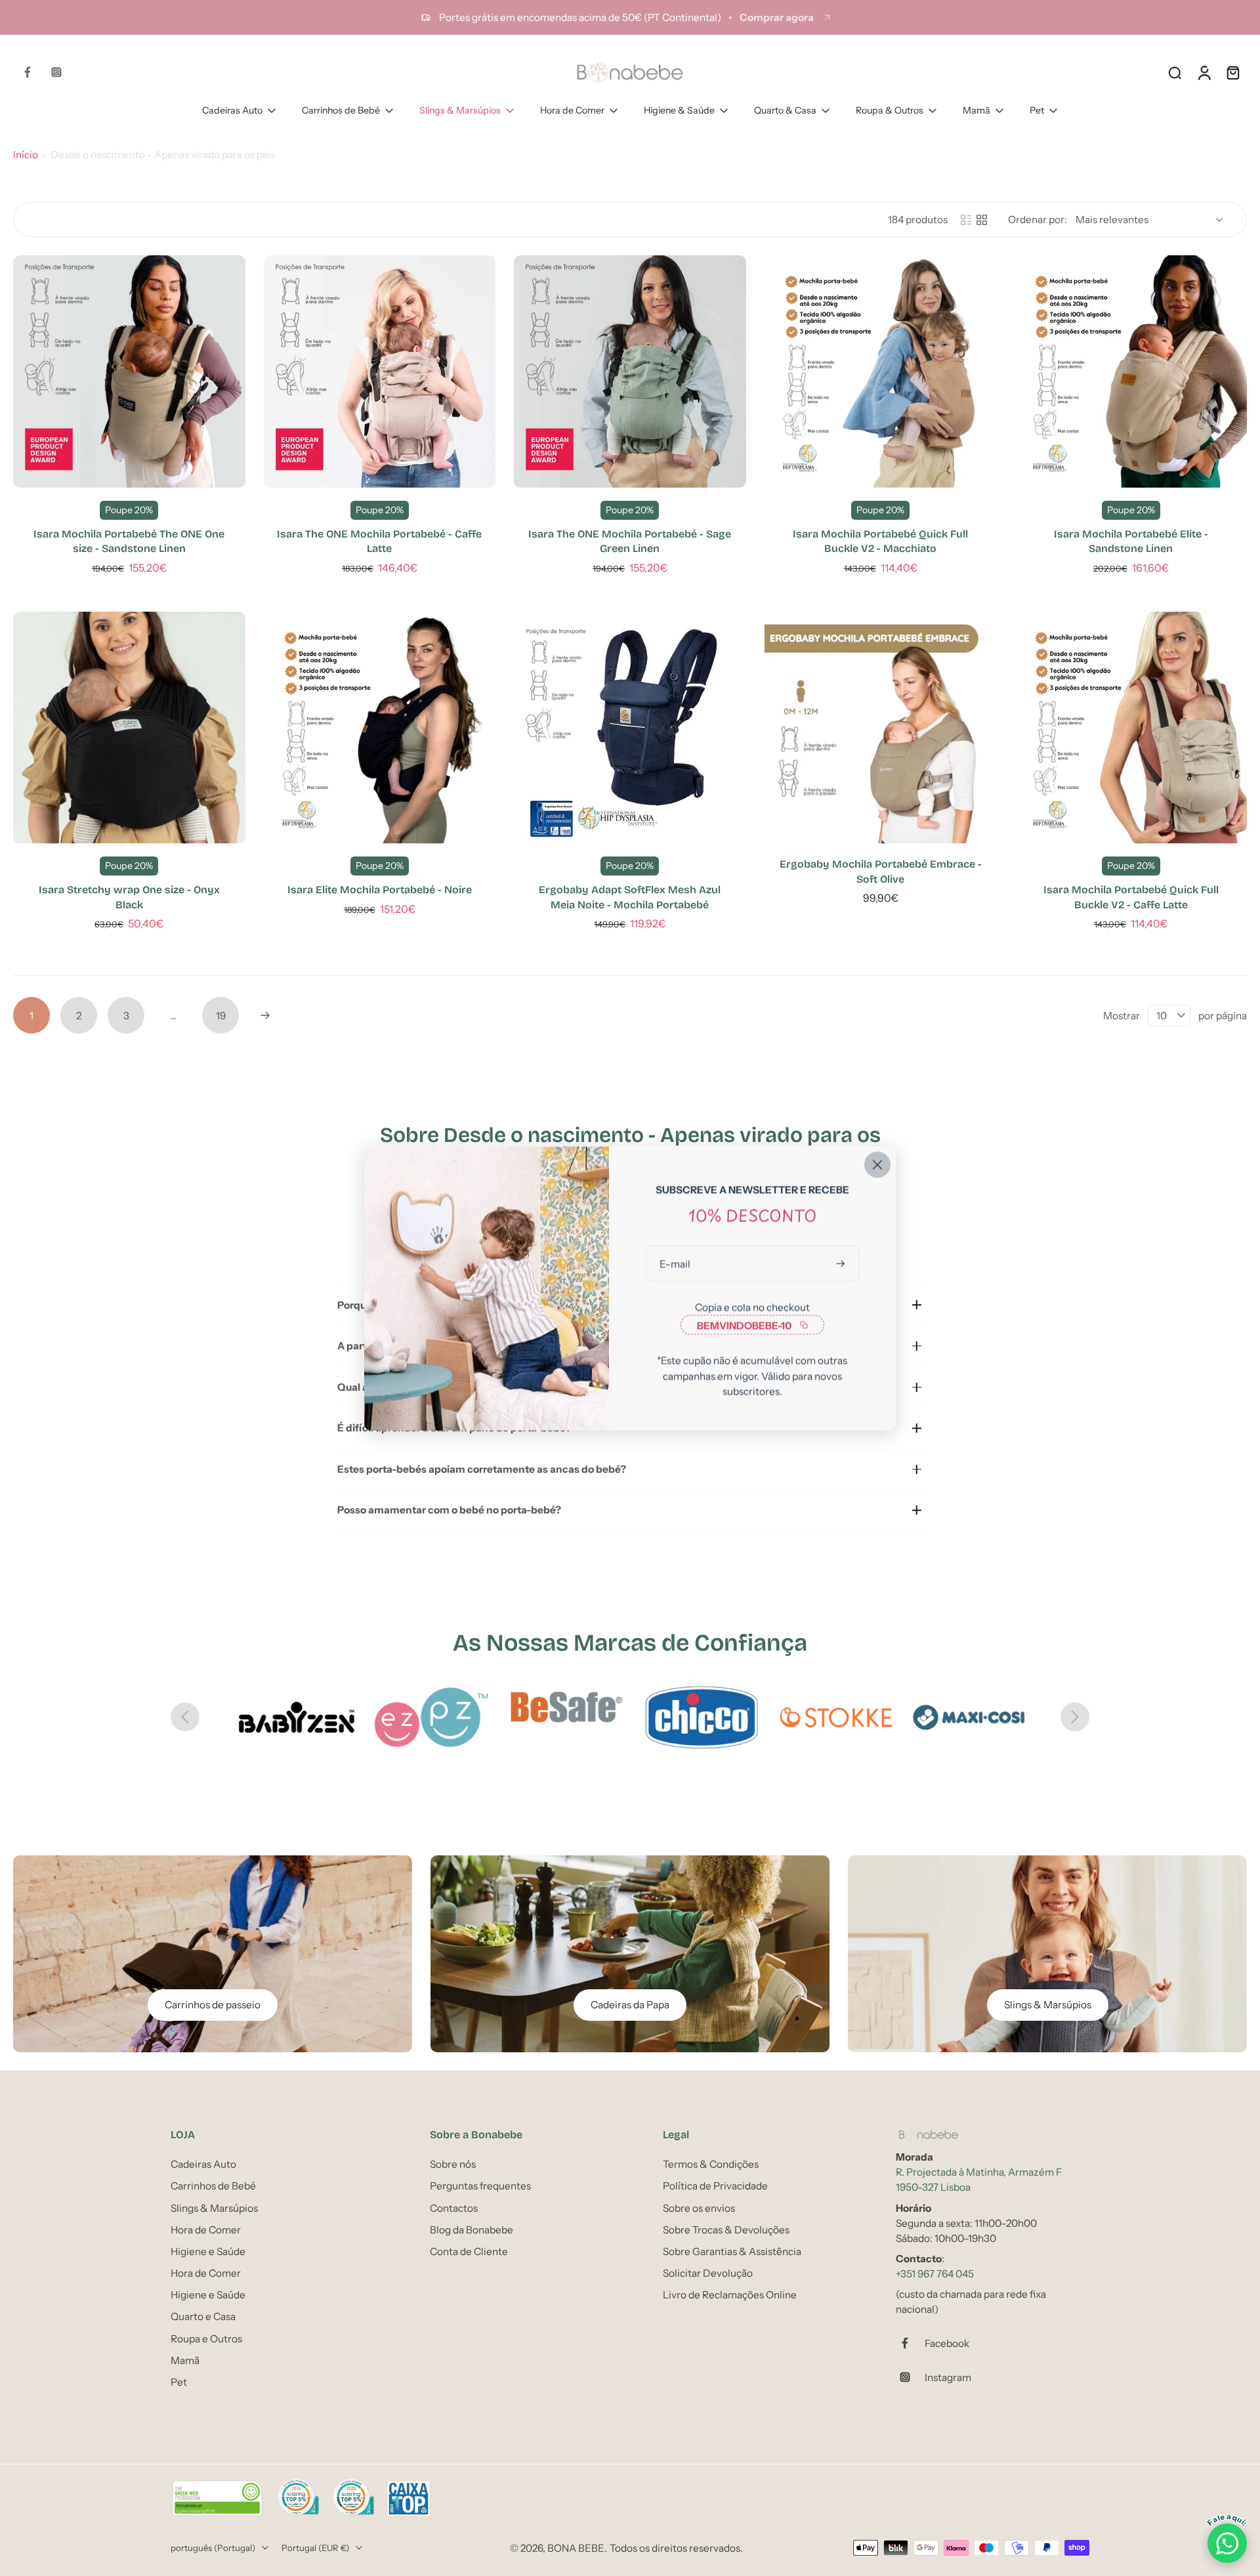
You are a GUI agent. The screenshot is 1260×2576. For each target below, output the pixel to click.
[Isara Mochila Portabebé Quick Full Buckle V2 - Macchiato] (881, 371)
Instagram (948, 2377)
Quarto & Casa (785, 110)
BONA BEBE (576, 2547)
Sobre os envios (699, 2207)
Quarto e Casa (203, 2316)
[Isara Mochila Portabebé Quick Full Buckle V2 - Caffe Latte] (1131, 728)
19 (221, 1016)
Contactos (454, 2207)
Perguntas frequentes (480, 2186)
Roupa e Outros (206, 2338)
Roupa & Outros (890, 110)
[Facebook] (28, 72)
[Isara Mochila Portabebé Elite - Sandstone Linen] (1131, 371)
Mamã (976, 110)
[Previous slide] (185, 1717)
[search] (1175, 72)
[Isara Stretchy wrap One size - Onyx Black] (129, 728)
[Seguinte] (265, 1015)
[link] (293, 1717)
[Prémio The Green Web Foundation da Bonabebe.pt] (217, 2499)
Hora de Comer (572, 110)
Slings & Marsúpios (460, 110)
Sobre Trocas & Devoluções (726, 2229)
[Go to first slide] (1075, 1717)
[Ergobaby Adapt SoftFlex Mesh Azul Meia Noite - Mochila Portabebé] (630, 728)
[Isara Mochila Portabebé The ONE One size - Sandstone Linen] (129, 371)
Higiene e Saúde (208, 2251)
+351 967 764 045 (935, 2274)
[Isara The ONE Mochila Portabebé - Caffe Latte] (380, 371)
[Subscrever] (842, 1263)
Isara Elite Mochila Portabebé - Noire (380, 890)
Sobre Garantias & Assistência (732, 2251)
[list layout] (966, 220)
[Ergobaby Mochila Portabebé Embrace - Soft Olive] (881, 728)
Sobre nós (453, 2164)
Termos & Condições (711, 2164)
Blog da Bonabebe (472, 2229)
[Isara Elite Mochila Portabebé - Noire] (380, 728)
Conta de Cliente (469, 2251)
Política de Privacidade (715, 2186)
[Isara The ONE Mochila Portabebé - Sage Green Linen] (630, 371)
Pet (1037, 110)
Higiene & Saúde (679, 110)
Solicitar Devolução (708, 2273)
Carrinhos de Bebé (341, 110)
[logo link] (833, 1717)
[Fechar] (877, 1164)
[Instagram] (56, 72)
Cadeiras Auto (232, 110)
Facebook (947, 2343)
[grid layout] (982, 220)
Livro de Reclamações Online (730, 2295)
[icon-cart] (1232, 72)
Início (26, 155)
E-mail (675, 1263)
